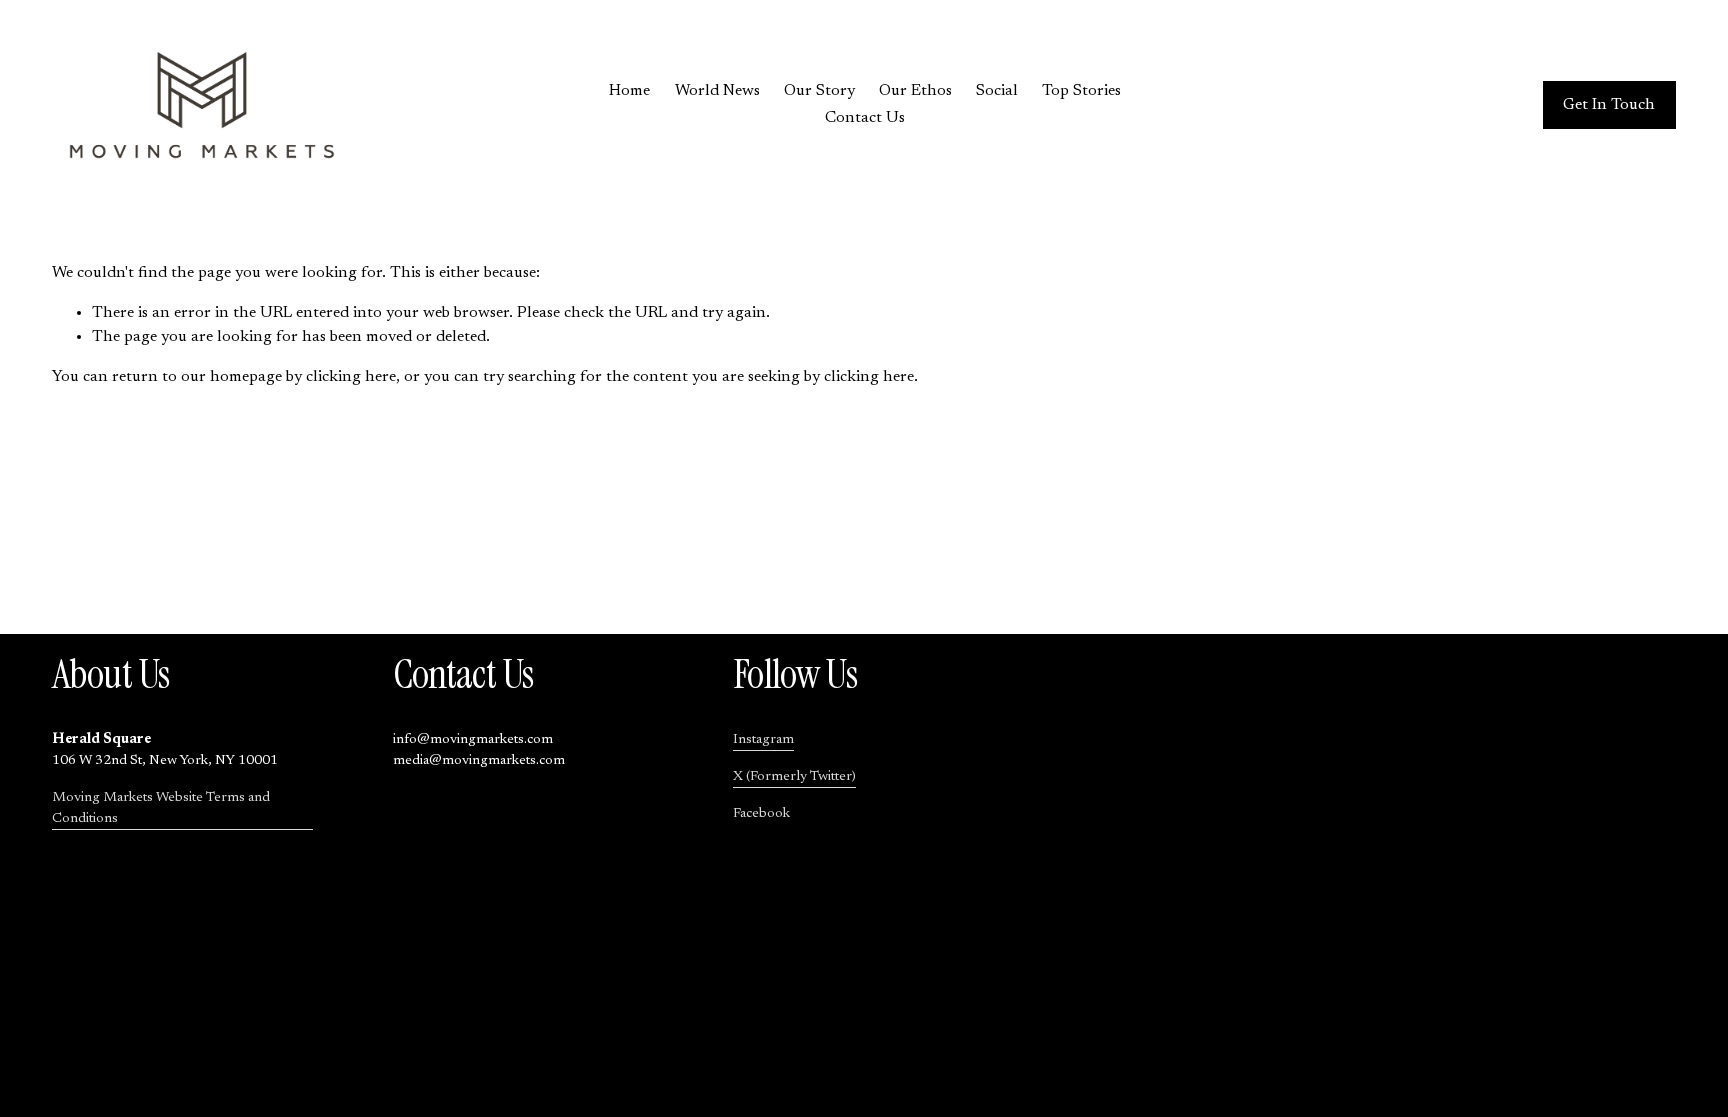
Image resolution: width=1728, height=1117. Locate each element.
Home (629, 91)
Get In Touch (1609, 105)
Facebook (761, 814)
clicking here (351, 377)
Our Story (819, 91)
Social (997, 91)
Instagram (763, 740)
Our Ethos (915, 91)
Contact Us (865, 118)
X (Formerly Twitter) (794, 777)
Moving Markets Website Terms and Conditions (161, 808)
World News (717, 91)
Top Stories (1081, 91)
